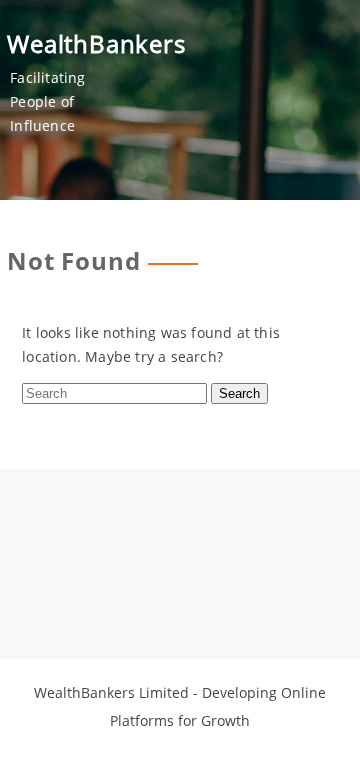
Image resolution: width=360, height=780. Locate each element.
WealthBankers (96, 43)
